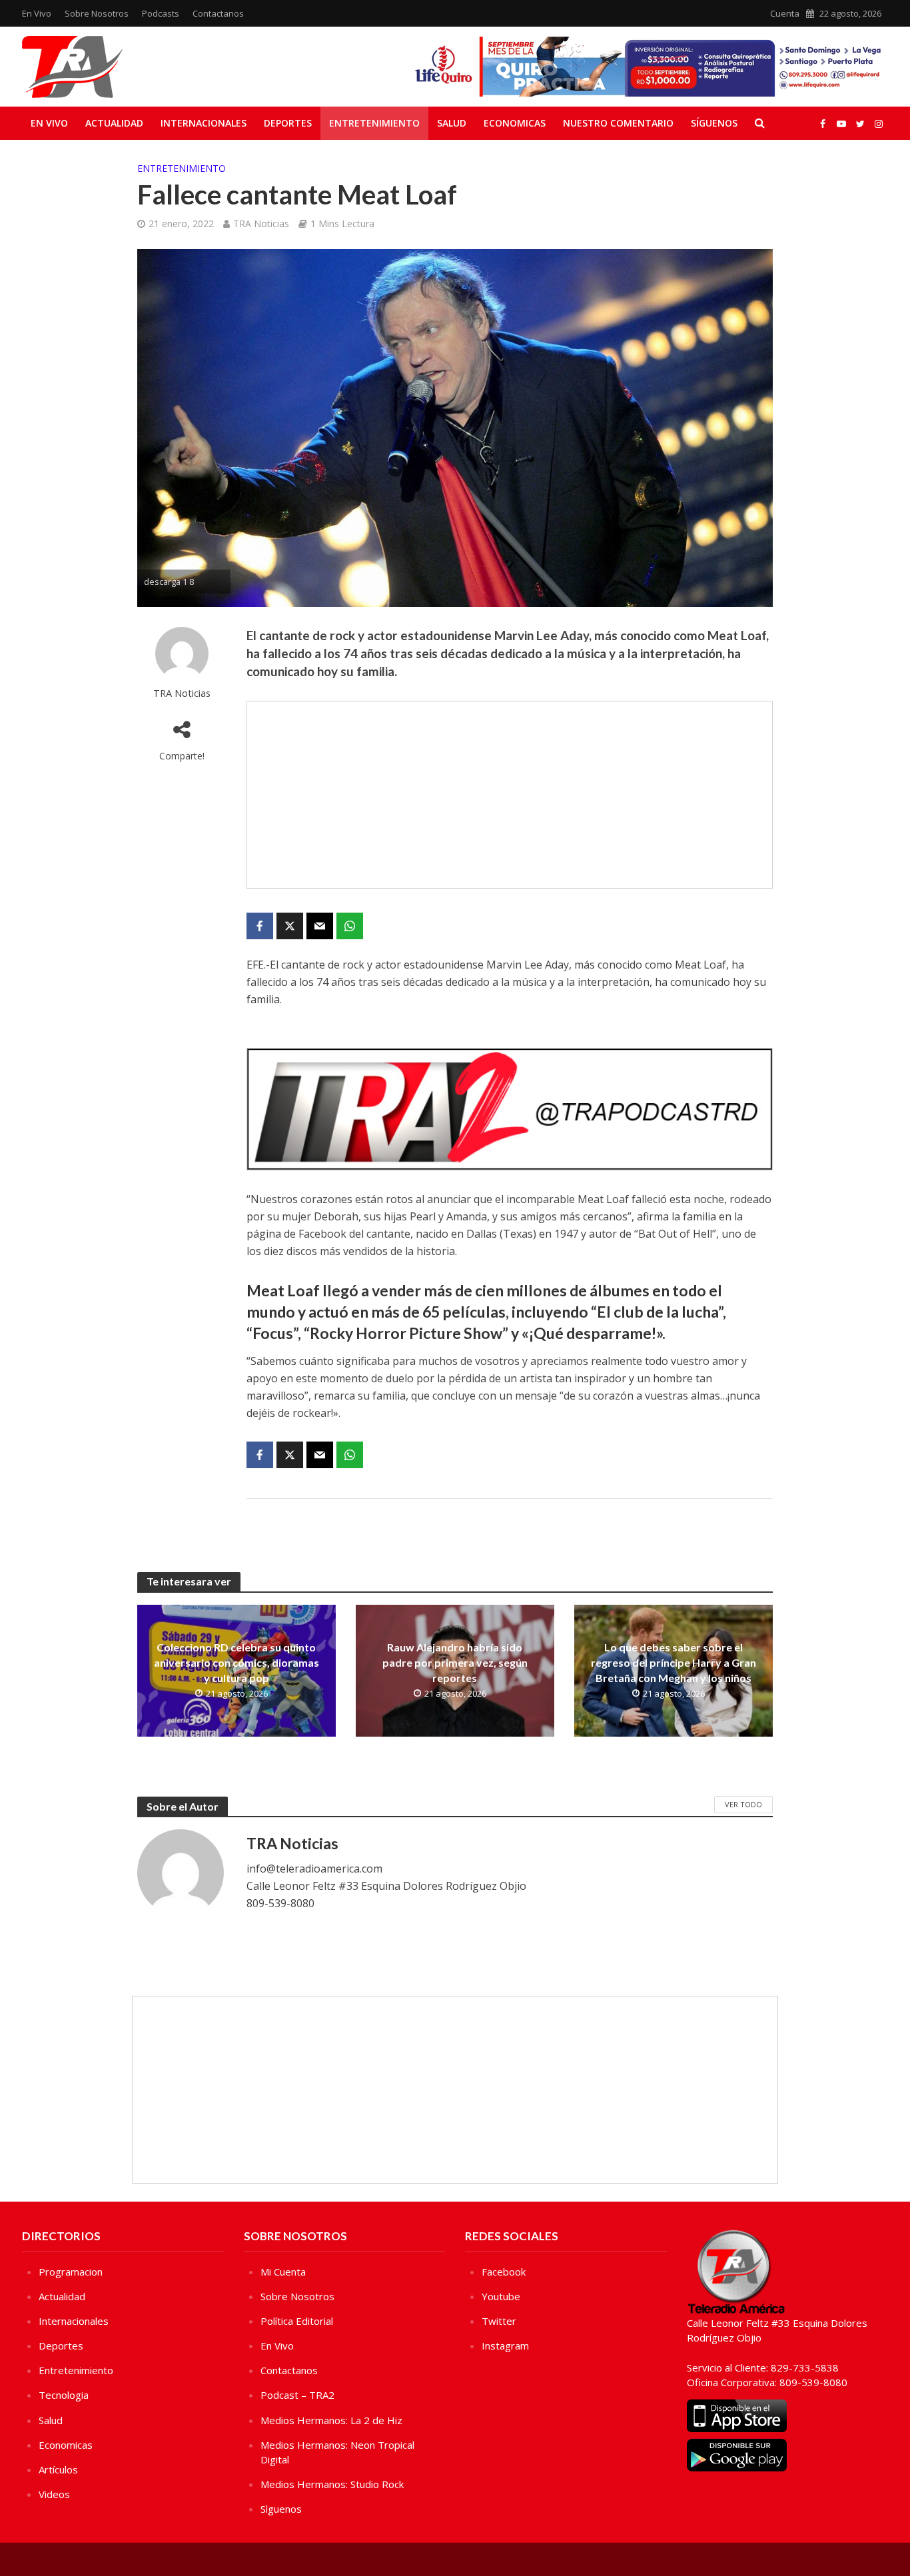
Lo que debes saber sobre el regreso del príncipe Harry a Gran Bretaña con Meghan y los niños (674, 1662)
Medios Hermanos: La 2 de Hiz (331, 2420)
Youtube (501, 2296)
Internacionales (204, 123)
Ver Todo (743, 1804)
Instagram (505, 2346)
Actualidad (114, 123)
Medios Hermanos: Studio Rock (332, 2484)
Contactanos (218, 13)
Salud (452, 123)
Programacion (71, 2272)
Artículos (58, 2469)
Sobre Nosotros (97, 13)
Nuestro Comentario (618, 123)
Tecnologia (64, 2395)
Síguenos (714, 123)
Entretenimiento (374, 123)
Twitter (499, 2321)
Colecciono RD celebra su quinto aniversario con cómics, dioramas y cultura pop (236, 1662)
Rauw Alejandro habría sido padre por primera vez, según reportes (455, 1662)
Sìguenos (281, 2509)
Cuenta (785, 13)
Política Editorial (297, 2321)
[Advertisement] (510, 795)
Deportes (288, 123)
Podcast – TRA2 (297, 2395)
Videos (54, 2494)
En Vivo (37, 13)
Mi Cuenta (283, 2272)
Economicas (515, 123)
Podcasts (161, 13)
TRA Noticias (261, 223)
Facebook (504, 2272)
